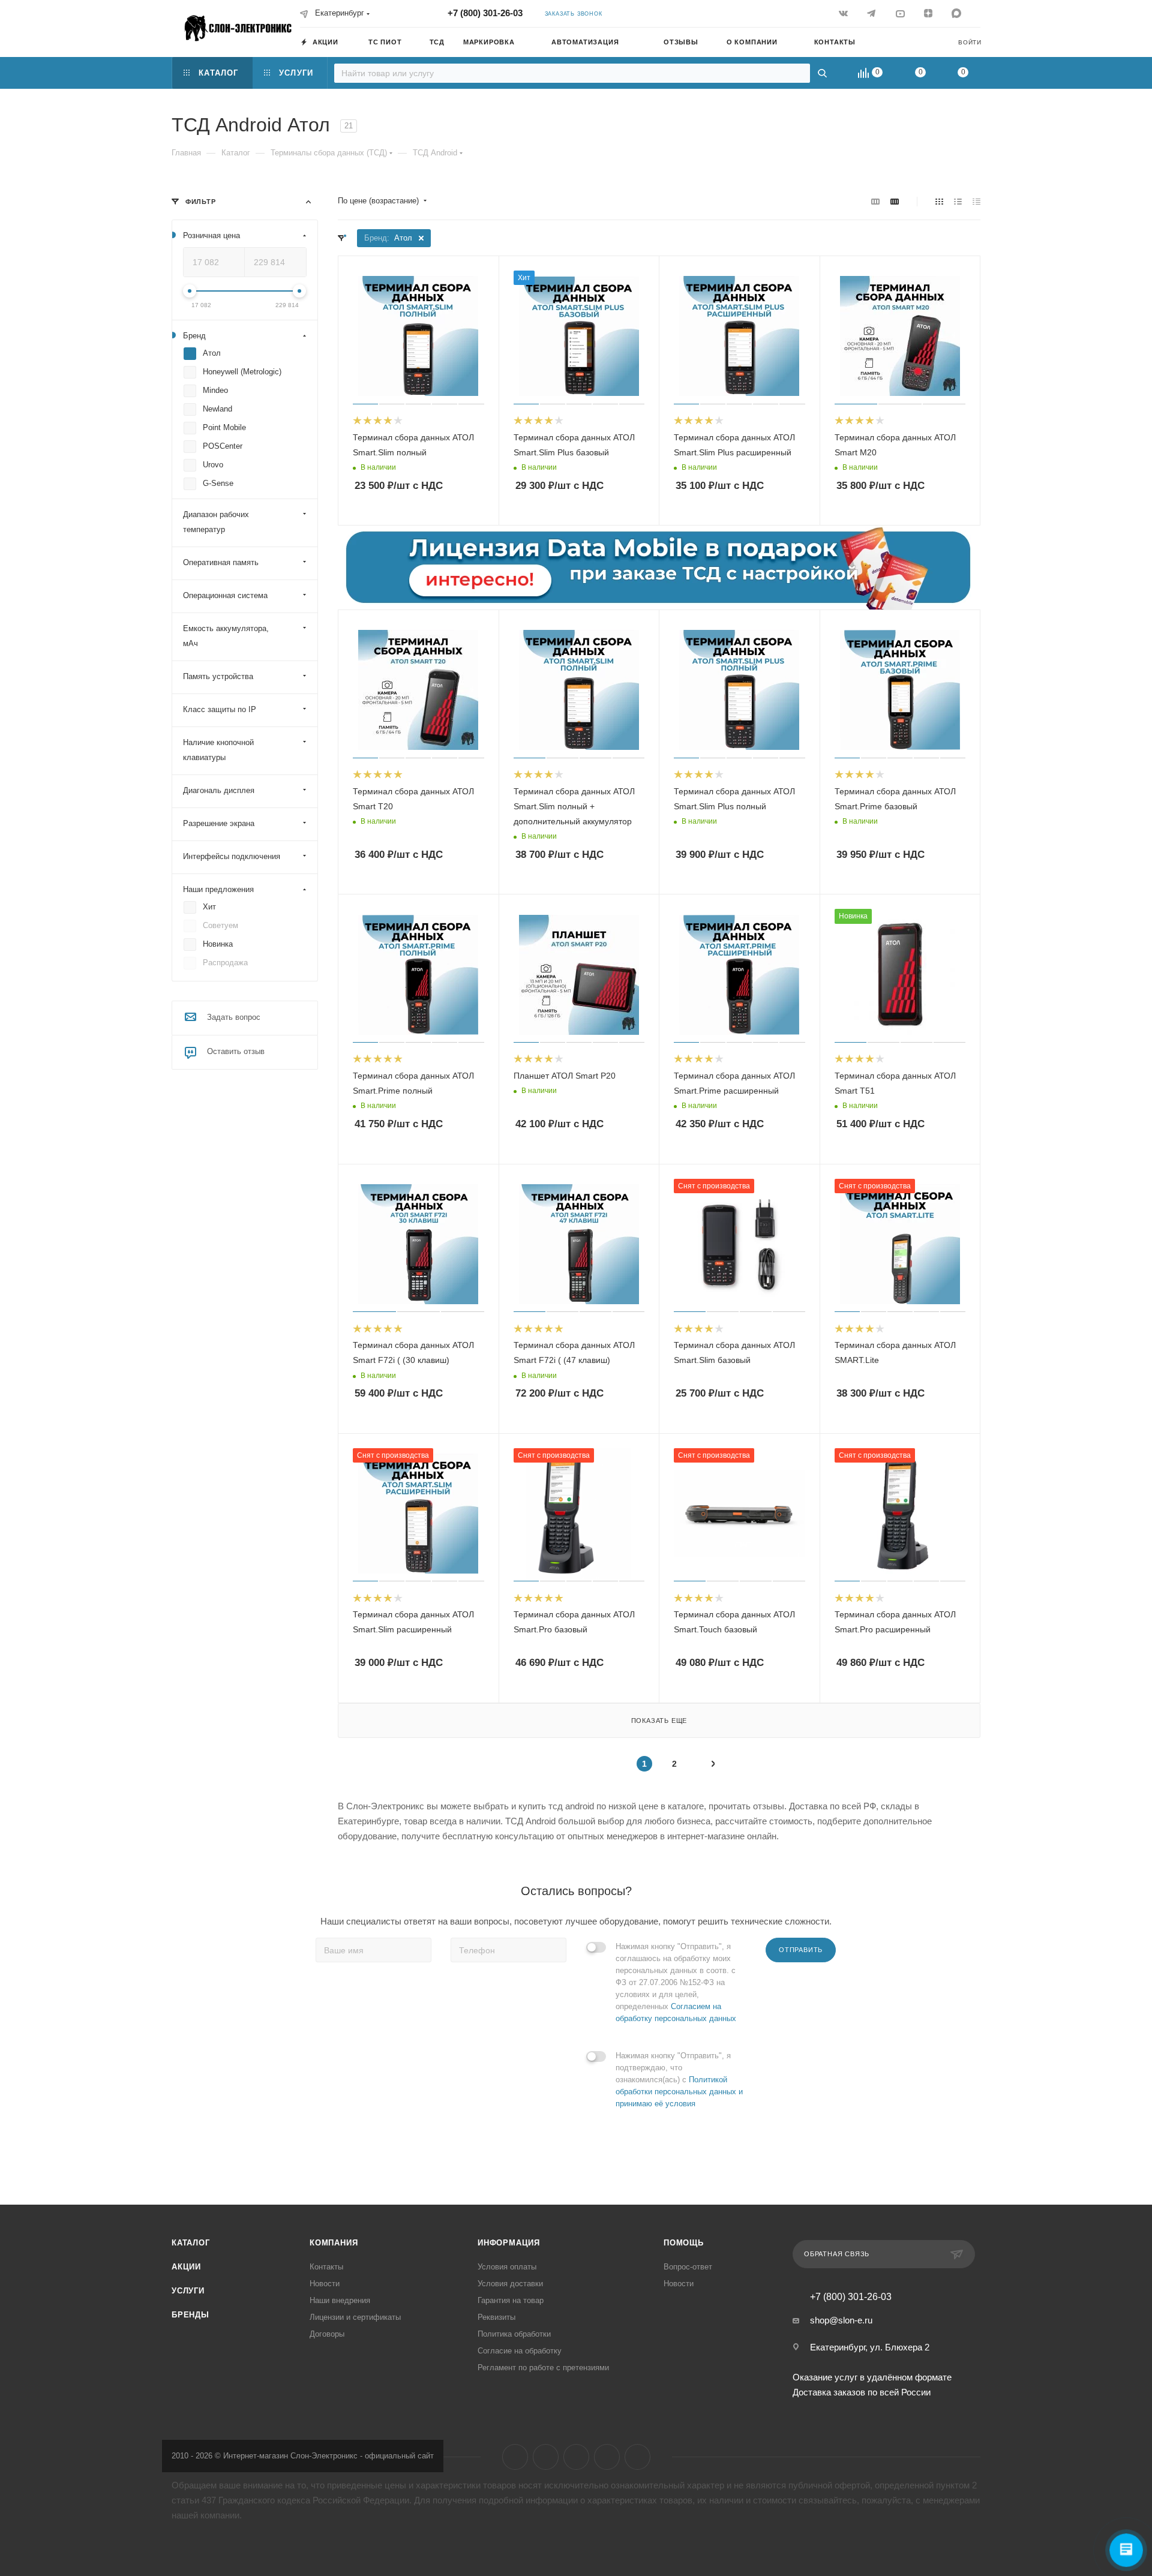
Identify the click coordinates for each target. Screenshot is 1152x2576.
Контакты (326, 2267)
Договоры (327, 2334)
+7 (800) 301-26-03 (485, 13)
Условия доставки (510, 2284)
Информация (509, 2243)
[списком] (958, 201)
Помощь (684, 2243)
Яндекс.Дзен (607, 2457)
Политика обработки (514, 2334)
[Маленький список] (875, 201)
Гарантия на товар (511, 2300)
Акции (186, 2267)
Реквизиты (496, 2317)
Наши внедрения (340, 2300)
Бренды (190, 2315)
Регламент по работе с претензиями (543, 2368)
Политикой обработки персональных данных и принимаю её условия (679, 2092)
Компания (334, 2243)
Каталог (191, 2243)
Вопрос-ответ (688, 2267)
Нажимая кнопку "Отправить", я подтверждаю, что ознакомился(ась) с (679, 2080)
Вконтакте (515, 2457)
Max (637, 2457)
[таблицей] (976, 201)
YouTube (576, 2457)
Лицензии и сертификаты (355, 2317)
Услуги (188, 2291)
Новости (325, 2284)
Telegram (546, 2457)
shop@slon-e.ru (841, 2320)
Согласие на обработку (520, 2351)
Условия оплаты (507, 2267)
